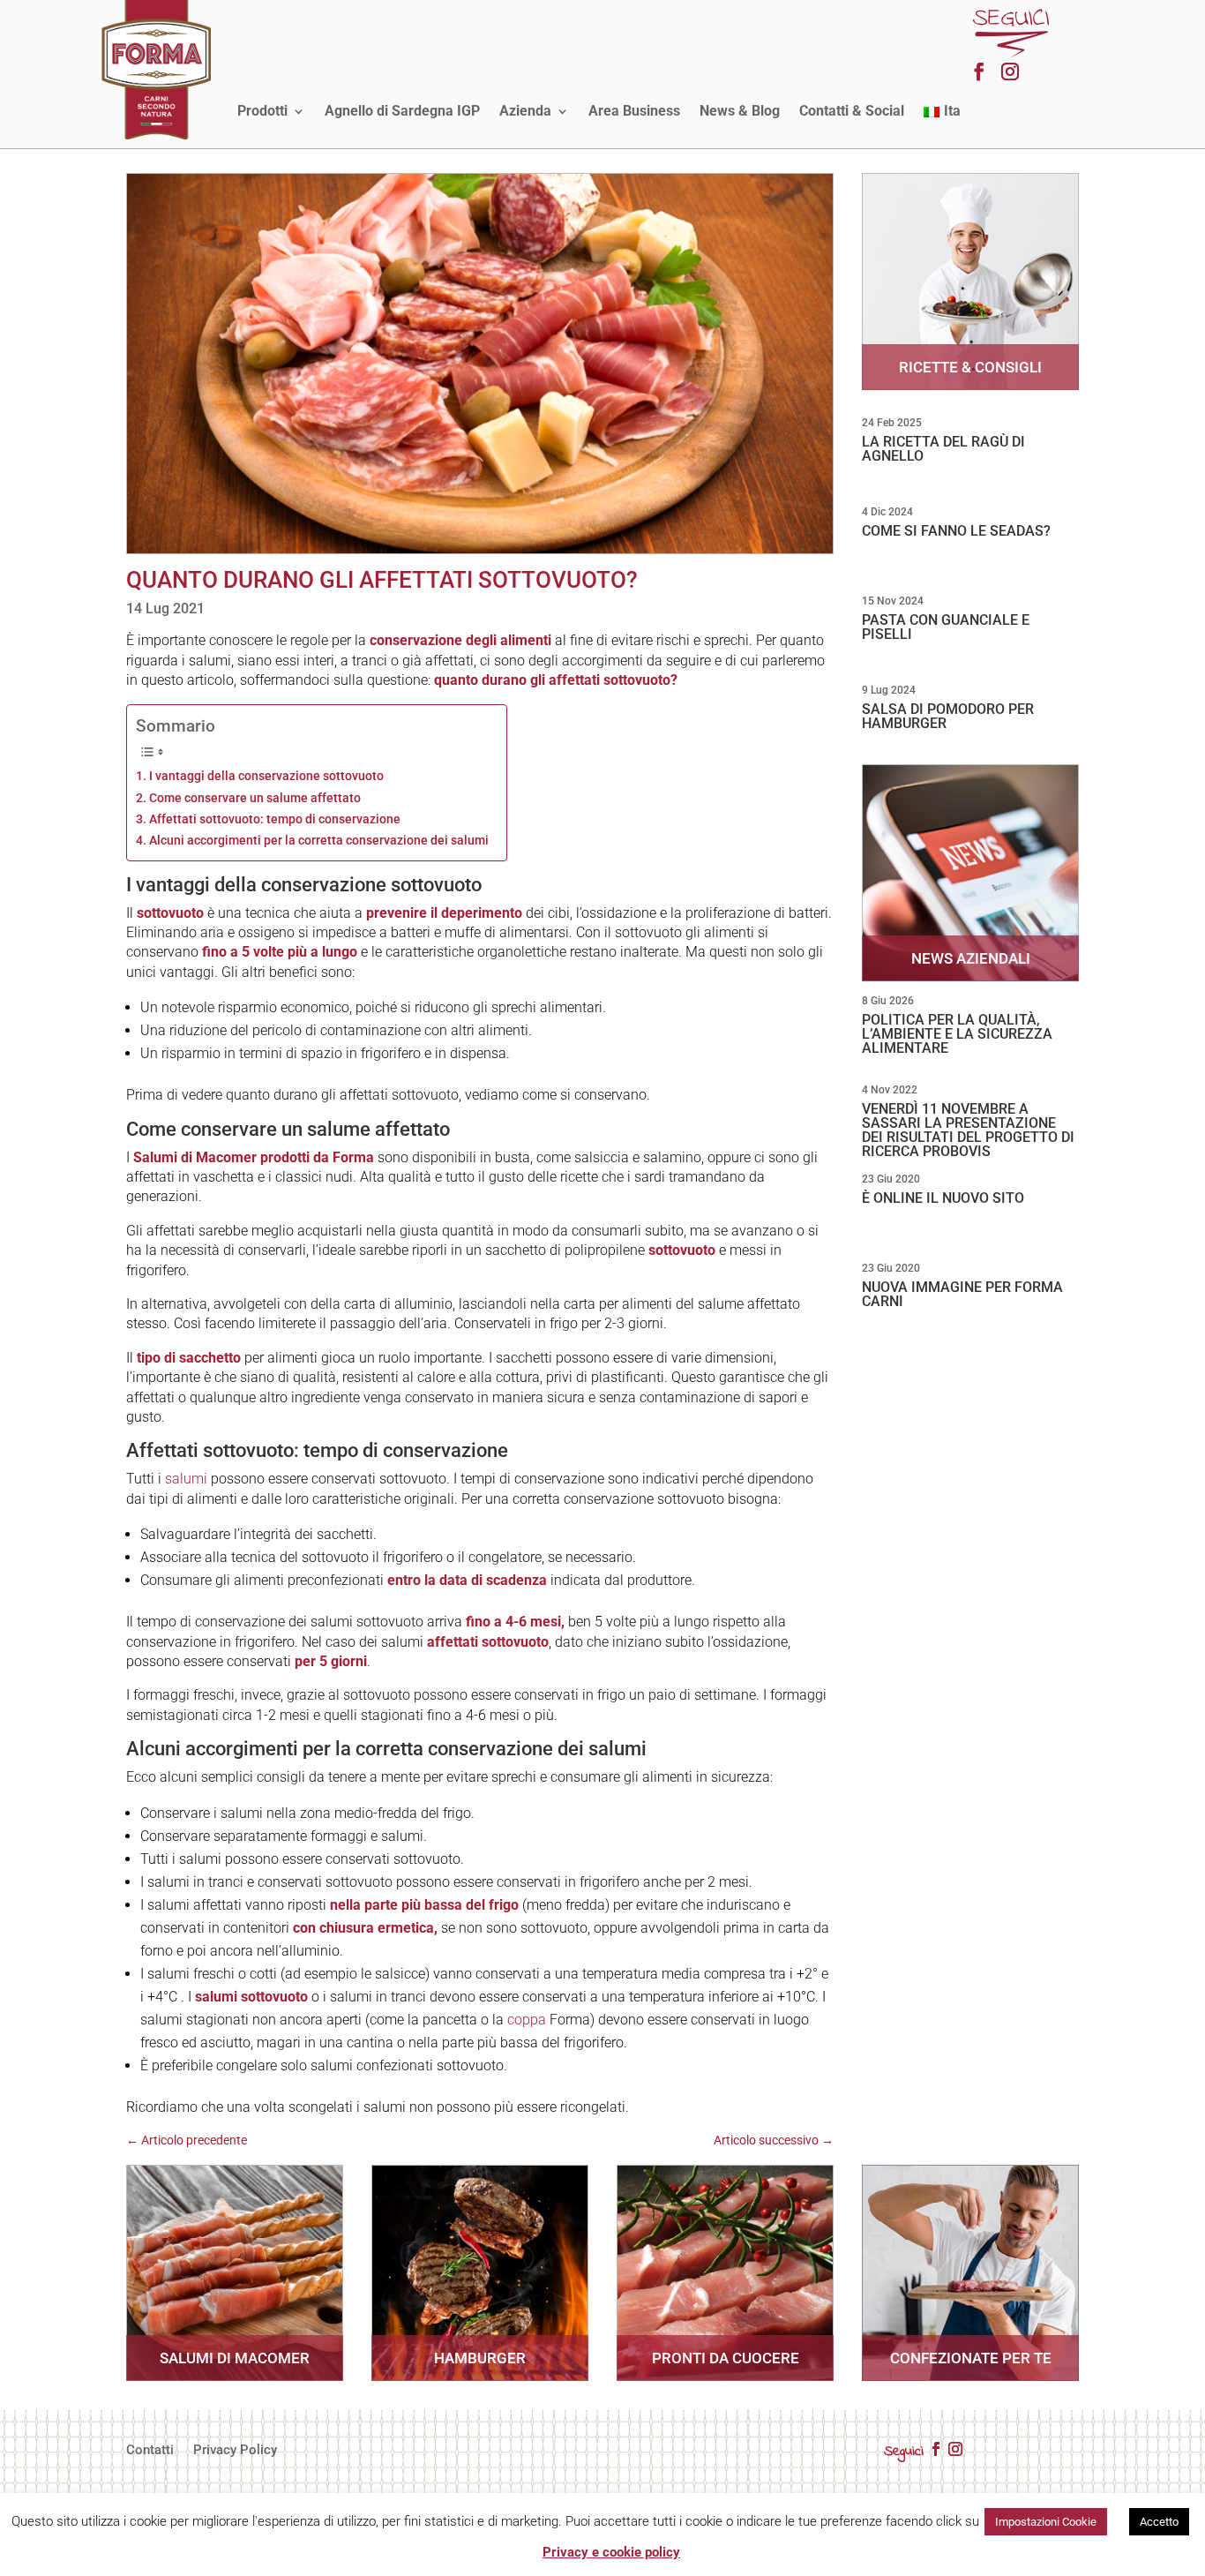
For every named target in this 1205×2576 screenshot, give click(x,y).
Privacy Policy (235, 2451)
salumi (186, 1479)
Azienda (525, 111)
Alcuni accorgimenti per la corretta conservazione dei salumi (319, 841)
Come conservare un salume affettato (255, 798)
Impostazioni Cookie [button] (1046, 2522)
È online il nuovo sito (943, 1198)
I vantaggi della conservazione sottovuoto (266, 776)
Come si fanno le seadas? (956, 531)
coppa (527, 2020)
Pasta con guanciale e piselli (946, 627)
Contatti (150, 2451)
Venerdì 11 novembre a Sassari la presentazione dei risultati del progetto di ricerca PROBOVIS (968, 1130)
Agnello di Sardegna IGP (402, 111)
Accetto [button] (1159, 2522)
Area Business (634, 111)
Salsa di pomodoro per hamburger (948, 716)
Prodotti (262, 111)
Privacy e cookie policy (611, 2552)
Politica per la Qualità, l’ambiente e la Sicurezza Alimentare (957, 1034)
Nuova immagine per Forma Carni (962, 1294)
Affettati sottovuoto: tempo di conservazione (275, 819)
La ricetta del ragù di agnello (943, 449)
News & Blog (740, 111)
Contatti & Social (852, 111)
